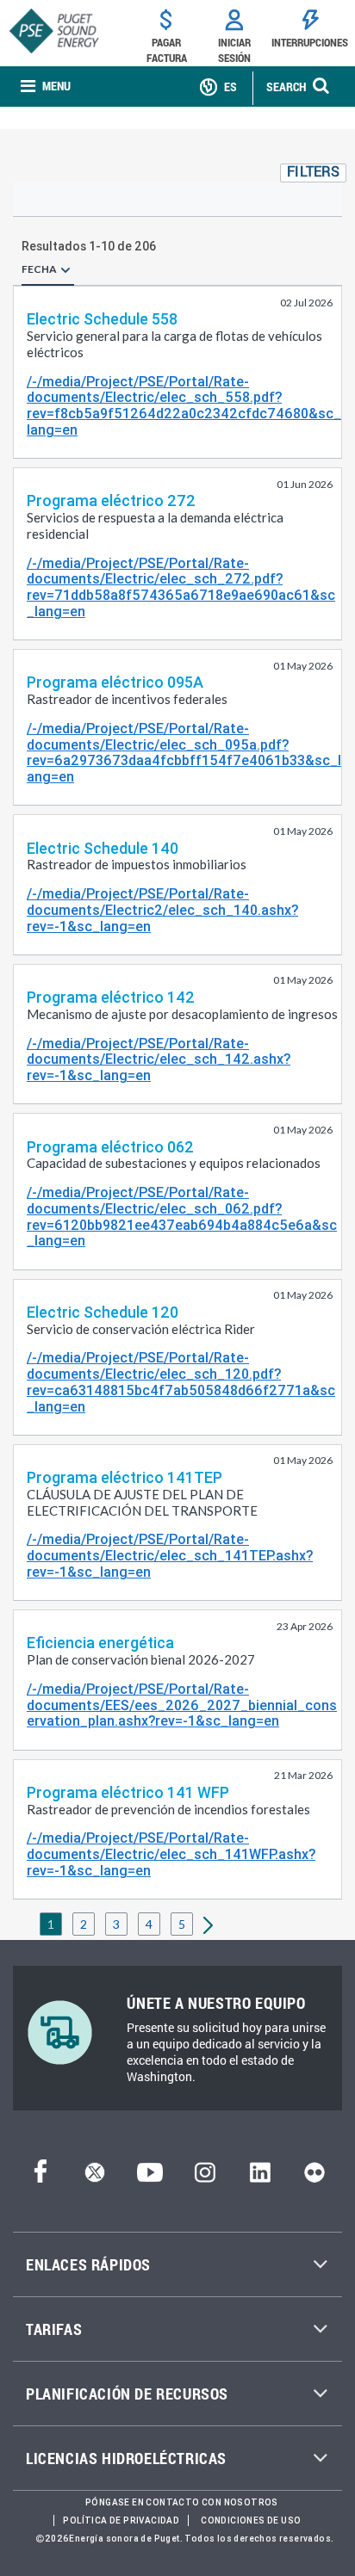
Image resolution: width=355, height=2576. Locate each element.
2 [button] (84, 1924)
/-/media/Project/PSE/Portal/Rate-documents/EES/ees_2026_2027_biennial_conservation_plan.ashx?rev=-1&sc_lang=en (182, 1705)
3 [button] (116, 1924)
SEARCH (286, 86)
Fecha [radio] (39, 269)
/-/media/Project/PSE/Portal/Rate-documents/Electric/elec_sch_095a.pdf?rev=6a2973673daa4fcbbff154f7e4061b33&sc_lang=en (184, 753)
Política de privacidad (121, 2520)
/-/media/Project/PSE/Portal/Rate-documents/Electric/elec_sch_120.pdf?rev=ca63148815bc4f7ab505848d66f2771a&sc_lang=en (181, 1382)
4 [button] (149, 1924)
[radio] (65, 269)
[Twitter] (95, 2177)
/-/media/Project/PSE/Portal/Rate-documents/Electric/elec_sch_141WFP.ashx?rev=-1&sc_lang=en (171, 1854)
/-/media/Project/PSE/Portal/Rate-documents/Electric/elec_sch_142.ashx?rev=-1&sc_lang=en (159, 1059)
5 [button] (182, 1924)
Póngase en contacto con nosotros (182, 2502)
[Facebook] (40, 2177)
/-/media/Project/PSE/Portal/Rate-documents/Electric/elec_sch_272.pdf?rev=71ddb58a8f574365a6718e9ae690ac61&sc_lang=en (181, 587)
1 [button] (51, 1924)
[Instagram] (205, 2177)
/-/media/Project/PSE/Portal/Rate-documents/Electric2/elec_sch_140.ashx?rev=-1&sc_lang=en (162, 910)
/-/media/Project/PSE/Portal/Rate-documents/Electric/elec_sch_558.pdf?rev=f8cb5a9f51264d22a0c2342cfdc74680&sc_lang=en (184, 406)
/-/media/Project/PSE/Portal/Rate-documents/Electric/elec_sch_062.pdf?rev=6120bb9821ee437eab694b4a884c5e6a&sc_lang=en (182, 1217)
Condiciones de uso (251, 2520)
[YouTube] (150, 2177)
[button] (313, 173)
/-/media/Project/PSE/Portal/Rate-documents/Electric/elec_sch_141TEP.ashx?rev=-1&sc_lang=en (170, 1555)
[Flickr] (315, 2177)
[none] (46, 86)
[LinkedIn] (260, 2177)
